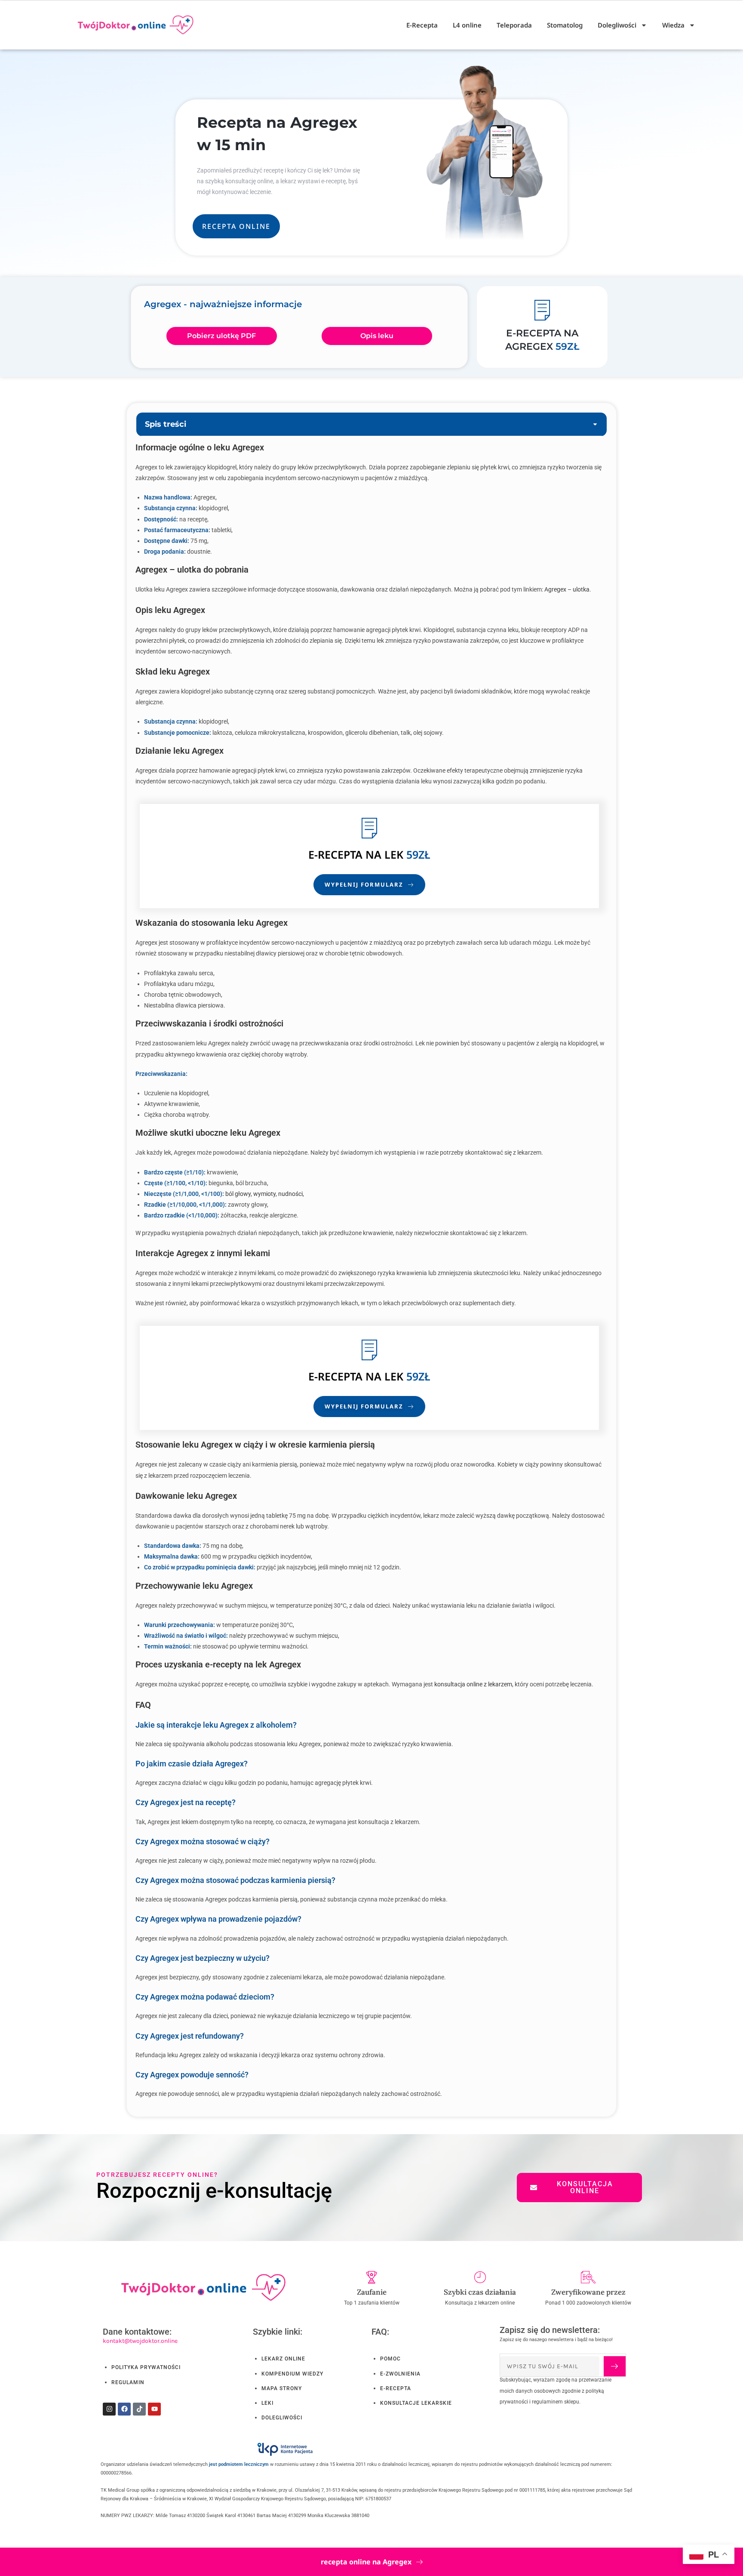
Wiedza (673, 25)
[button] (595, 424)
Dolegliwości (617, 25)
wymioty (264, 1194)
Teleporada (514, 25)
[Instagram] (109, 2409)
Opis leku (377, 336)
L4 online (467, 25)
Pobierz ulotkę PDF (221, 336)
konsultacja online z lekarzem (473, 1684)
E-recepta (335, 854)
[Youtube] (154, 2409)
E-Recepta (422, 25)
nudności (290, 1194)
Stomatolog (565, 25)
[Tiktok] (139, 2409)
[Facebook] (124, 2409)
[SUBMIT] (614, 2366)
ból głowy (238, 1194)
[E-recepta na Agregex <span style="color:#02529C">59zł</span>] (542, 310)
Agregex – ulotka (567, 589)
